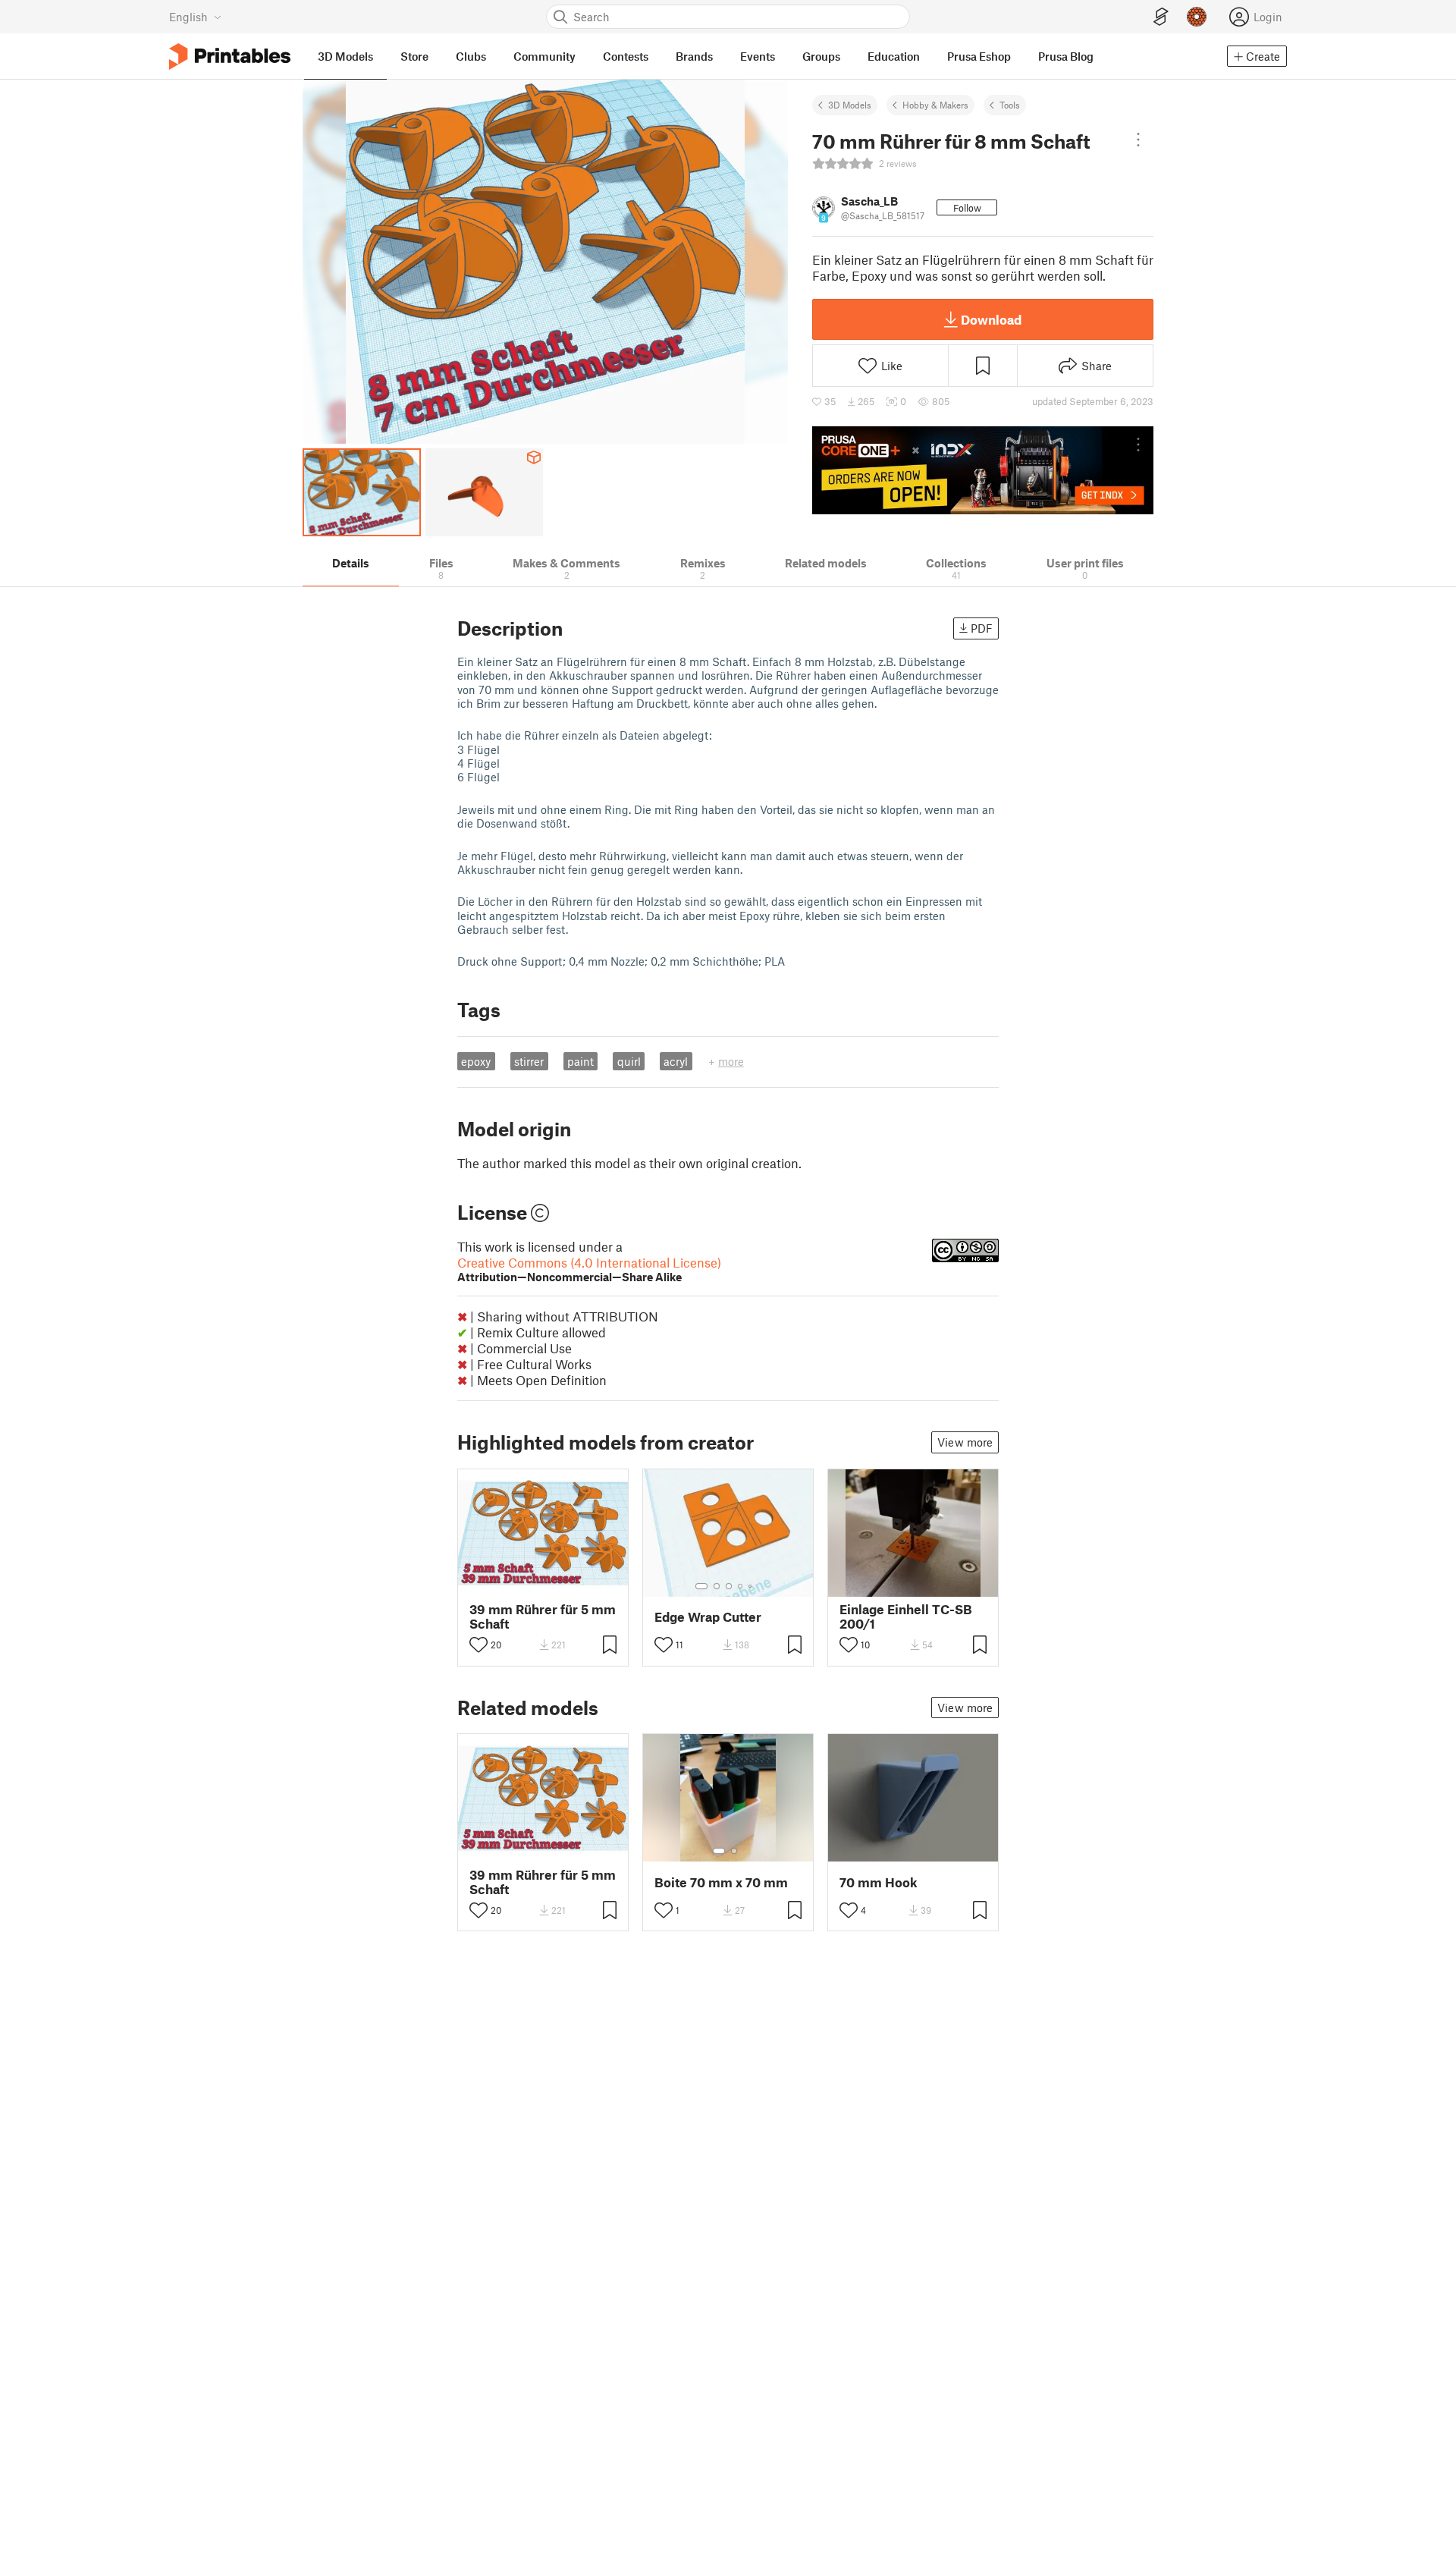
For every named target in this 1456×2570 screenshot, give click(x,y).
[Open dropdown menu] (1138, 140)
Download (991, 319)
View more (965, 1442)
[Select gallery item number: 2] (717, 1586)
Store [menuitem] (414, 56)
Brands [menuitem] (694, 56)
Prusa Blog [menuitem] (1066, 56)
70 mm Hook (879, 1882)
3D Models (850, 105)
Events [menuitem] (758, 56)
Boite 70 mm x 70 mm (721, 1882)
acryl (676, 1061)
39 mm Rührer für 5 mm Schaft (543, 1616)
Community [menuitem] (544, 56)
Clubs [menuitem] (471, 56)
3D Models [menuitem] (345, 56)
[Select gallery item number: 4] (741, 1586)
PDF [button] (982, 628)
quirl (629, 1061)
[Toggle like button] (479, 1645)
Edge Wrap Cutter (708, 1617)
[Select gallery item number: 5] (752, 1586)
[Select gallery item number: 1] (701, 1586)
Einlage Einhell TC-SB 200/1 (906, 1616)
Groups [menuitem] (821, 56)
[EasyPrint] (1161, 17)
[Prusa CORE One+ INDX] (983, 470)
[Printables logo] (230, 57)
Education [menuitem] (894, 56)
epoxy (476, 1061)
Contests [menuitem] (626, 56)
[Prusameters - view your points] (1197, 17)
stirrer (529, 1061)
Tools (1010, 105)
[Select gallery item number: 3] (729, 1586)
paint (581, 1061)
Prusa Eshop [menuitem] (979, 56)
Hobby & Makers (935, 105)
